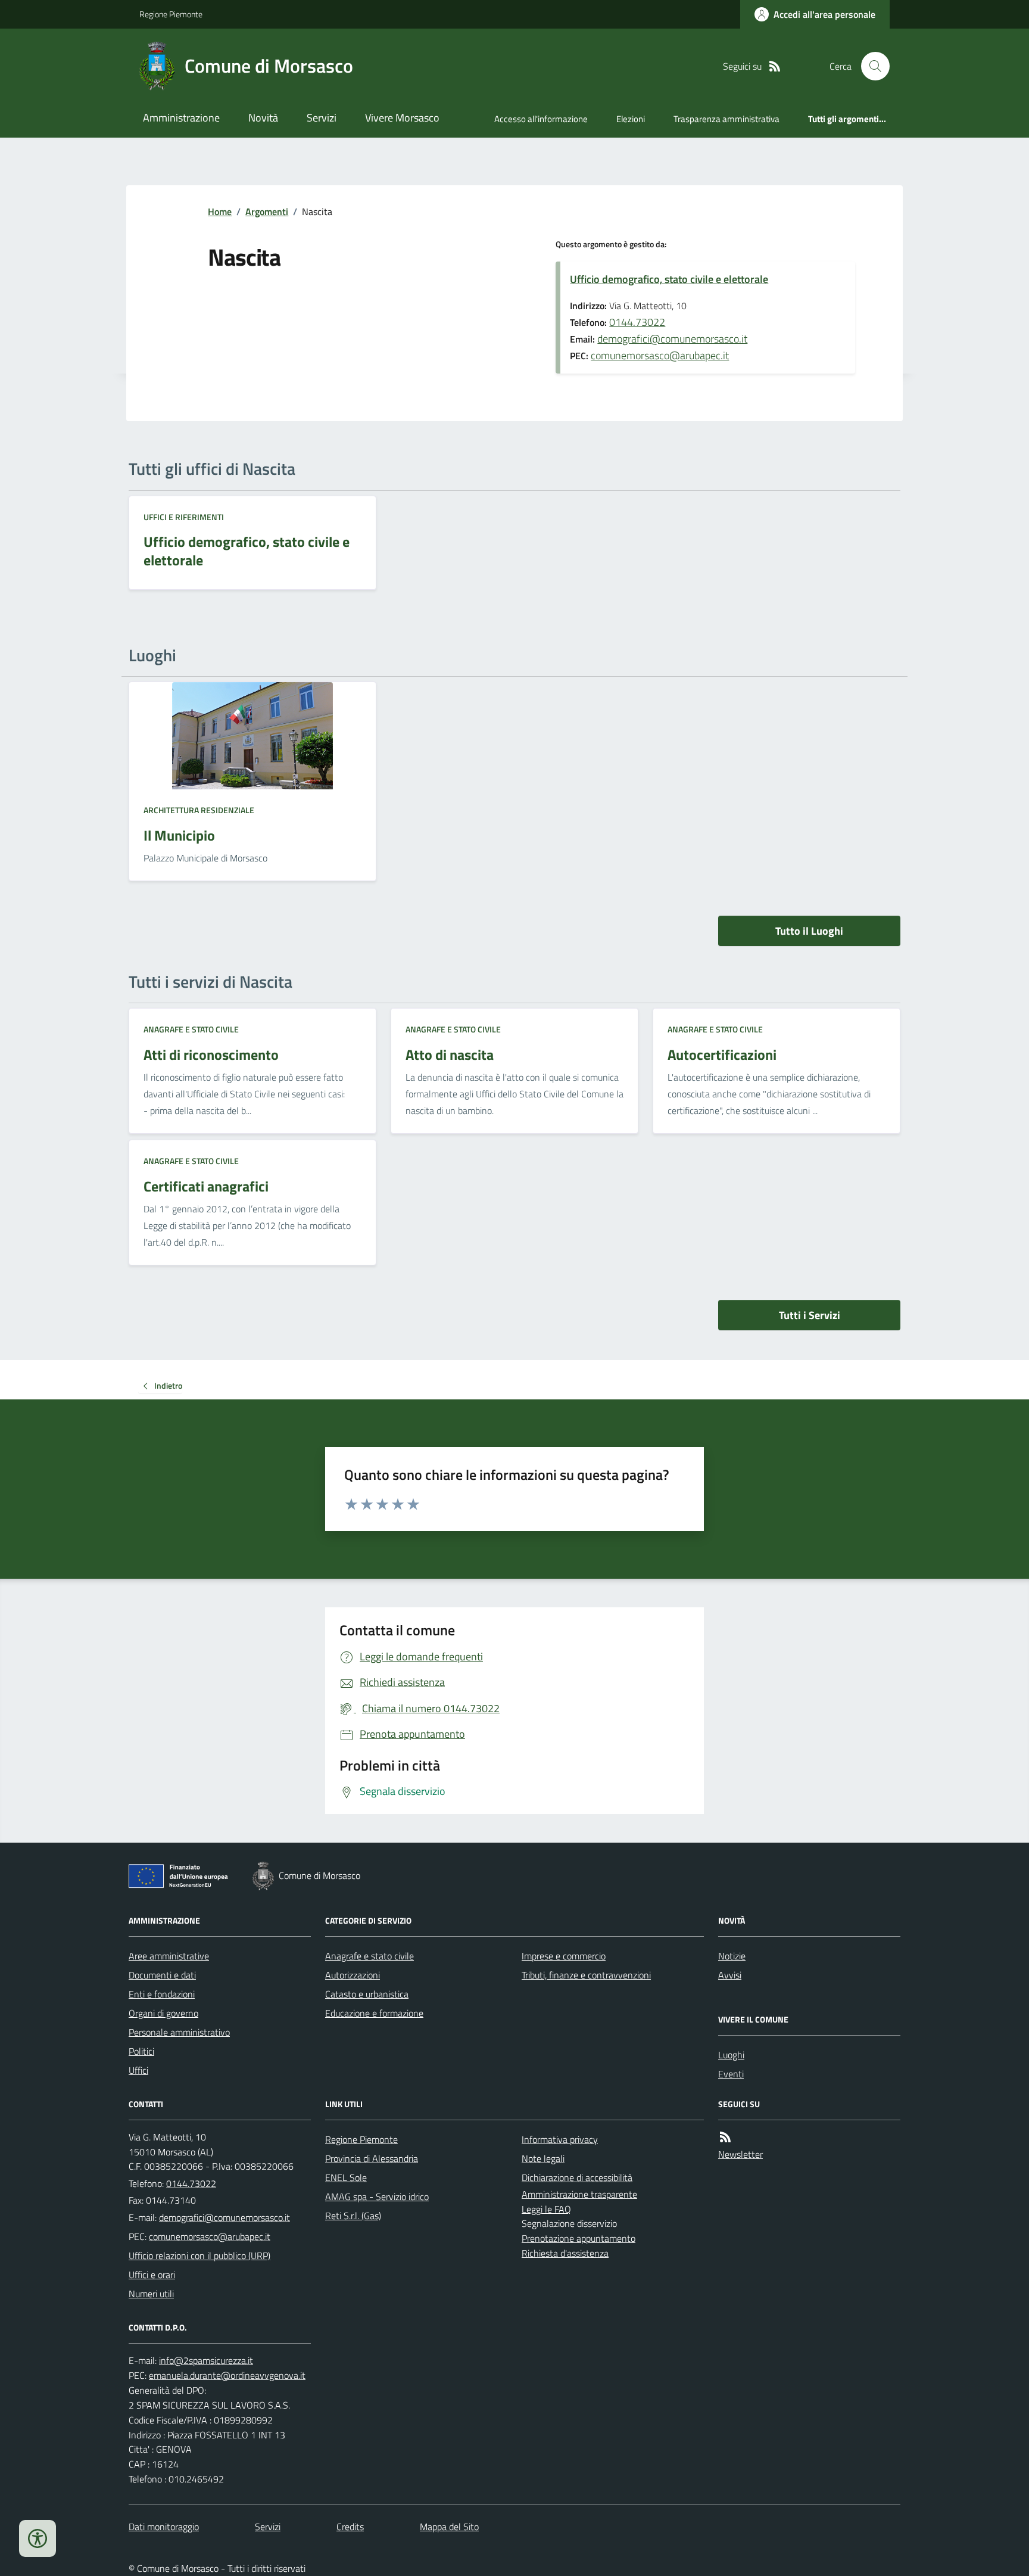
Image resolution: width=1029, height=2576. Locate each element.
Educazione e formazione (374, 2013)
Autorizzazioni (353, 1975)
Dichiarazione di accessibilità (577, 2177)
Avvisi (730, 1975)
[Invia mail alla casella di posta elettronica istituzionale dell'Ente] (224, 2217)
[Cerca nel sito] (871, 66)
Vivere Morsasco (402, 118)
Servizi (322, 118)
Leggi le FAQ (546, 2209)
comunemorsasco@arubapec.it (660, 355)
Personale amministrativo (179, 2032)
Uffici (138, 2070)
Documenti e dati (162, 1975)
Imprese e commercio (564, 1956)
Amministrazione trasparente (579, 2194)
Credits (350, 2527)
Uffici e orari (152, 2275)
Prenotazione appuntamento (579, 2238)
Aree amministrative (169, 1956)
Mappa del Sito (449, 2527)
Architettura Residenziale (199, 810)
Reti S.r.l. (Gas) (353, 2216)
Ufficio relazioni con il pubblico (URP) (199, 2255)
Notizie (732, 1956)
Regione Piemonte (171, 14)
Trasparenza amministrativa (726, 119)
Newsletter (740, 2154)
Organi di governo (163, 2013)
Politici (141, 2051)
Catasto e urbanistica (367, 1994)
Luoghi (731, 2055)
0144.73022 (637, 322)
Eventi (731, 2074)
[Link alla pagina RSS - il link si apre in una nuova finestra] (775, 66)
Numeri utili (151, 2294)
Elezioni (631, 119)
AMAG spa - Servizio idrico (377, 2197)
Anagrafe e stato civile (191, 1029)
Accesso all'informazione (541, 119)
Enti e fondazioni (162, 1994)
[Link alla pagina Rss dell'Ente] (725, 2137)
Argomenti (267, 211)
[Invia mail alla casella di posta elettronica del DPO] (206, 2361)
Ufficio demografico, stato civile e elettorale (669, 279)
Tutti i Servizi (810, 1315)
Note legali (543, 2158)
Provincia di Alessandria (372, 2158)
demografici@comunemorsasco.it (672, 339)
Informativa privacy (560, 2139)
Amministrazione (181, 118)
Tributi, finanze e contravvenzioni (586, 1975)
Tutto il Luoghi (809, 931)
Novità (263, 118)
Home (220, 211)
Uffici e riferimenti (184, 517)
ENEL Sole (346, 2177)
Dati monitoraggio (164, 2527)
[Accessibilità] (38, 2538)
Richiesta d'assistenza (565, 2253)
